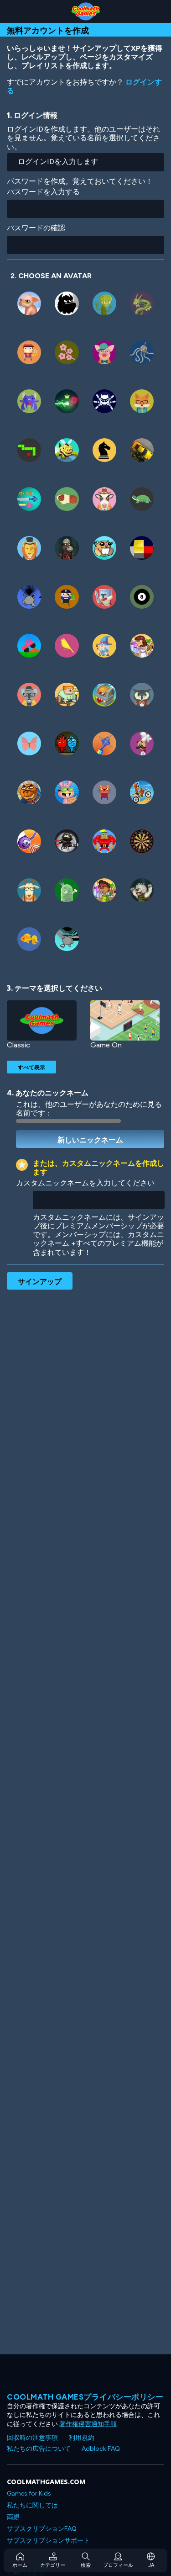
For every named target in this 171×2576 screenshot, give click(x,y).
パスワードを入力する (43, 192)
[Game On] (125, 1021)
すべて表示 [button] (31, 1067)
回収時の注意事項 (32, 2438)
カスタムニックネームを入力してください (85, 1183)
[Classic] (42, 1021)
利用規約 (82, 2438)
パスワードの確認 (36, 228)
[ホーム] (85, 11)
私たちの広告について (39, 2449)
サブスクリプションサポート (48, 2541)
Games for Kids (29, 2494)
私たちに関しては (32, 2505)
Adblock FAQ (101, 2449)
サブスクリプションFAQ (42, 2529)
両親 (13, 2517)
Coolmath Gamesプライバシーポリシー (85, 2397)
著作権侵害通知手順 (88, 2424)
